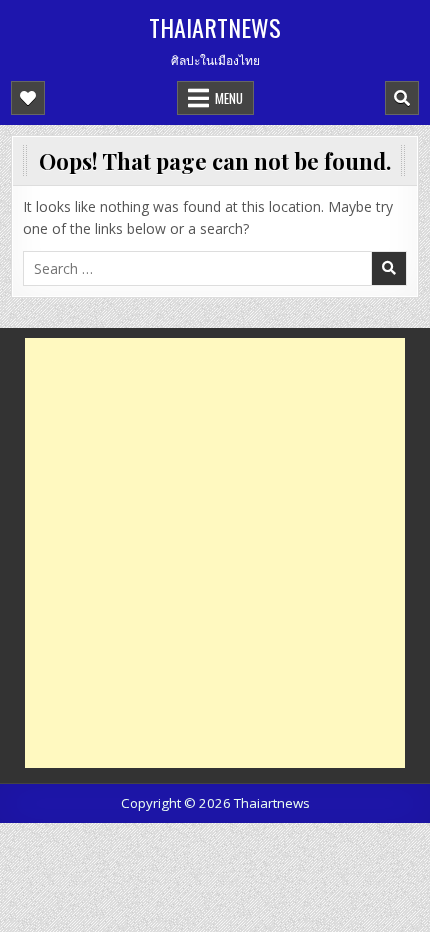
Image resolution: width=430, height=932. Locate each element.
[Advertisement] (215, 553)
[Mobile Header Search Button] (402, 98)
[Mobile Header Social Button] (28, 98)
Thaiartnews (215, 27)
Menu (229, 98)
